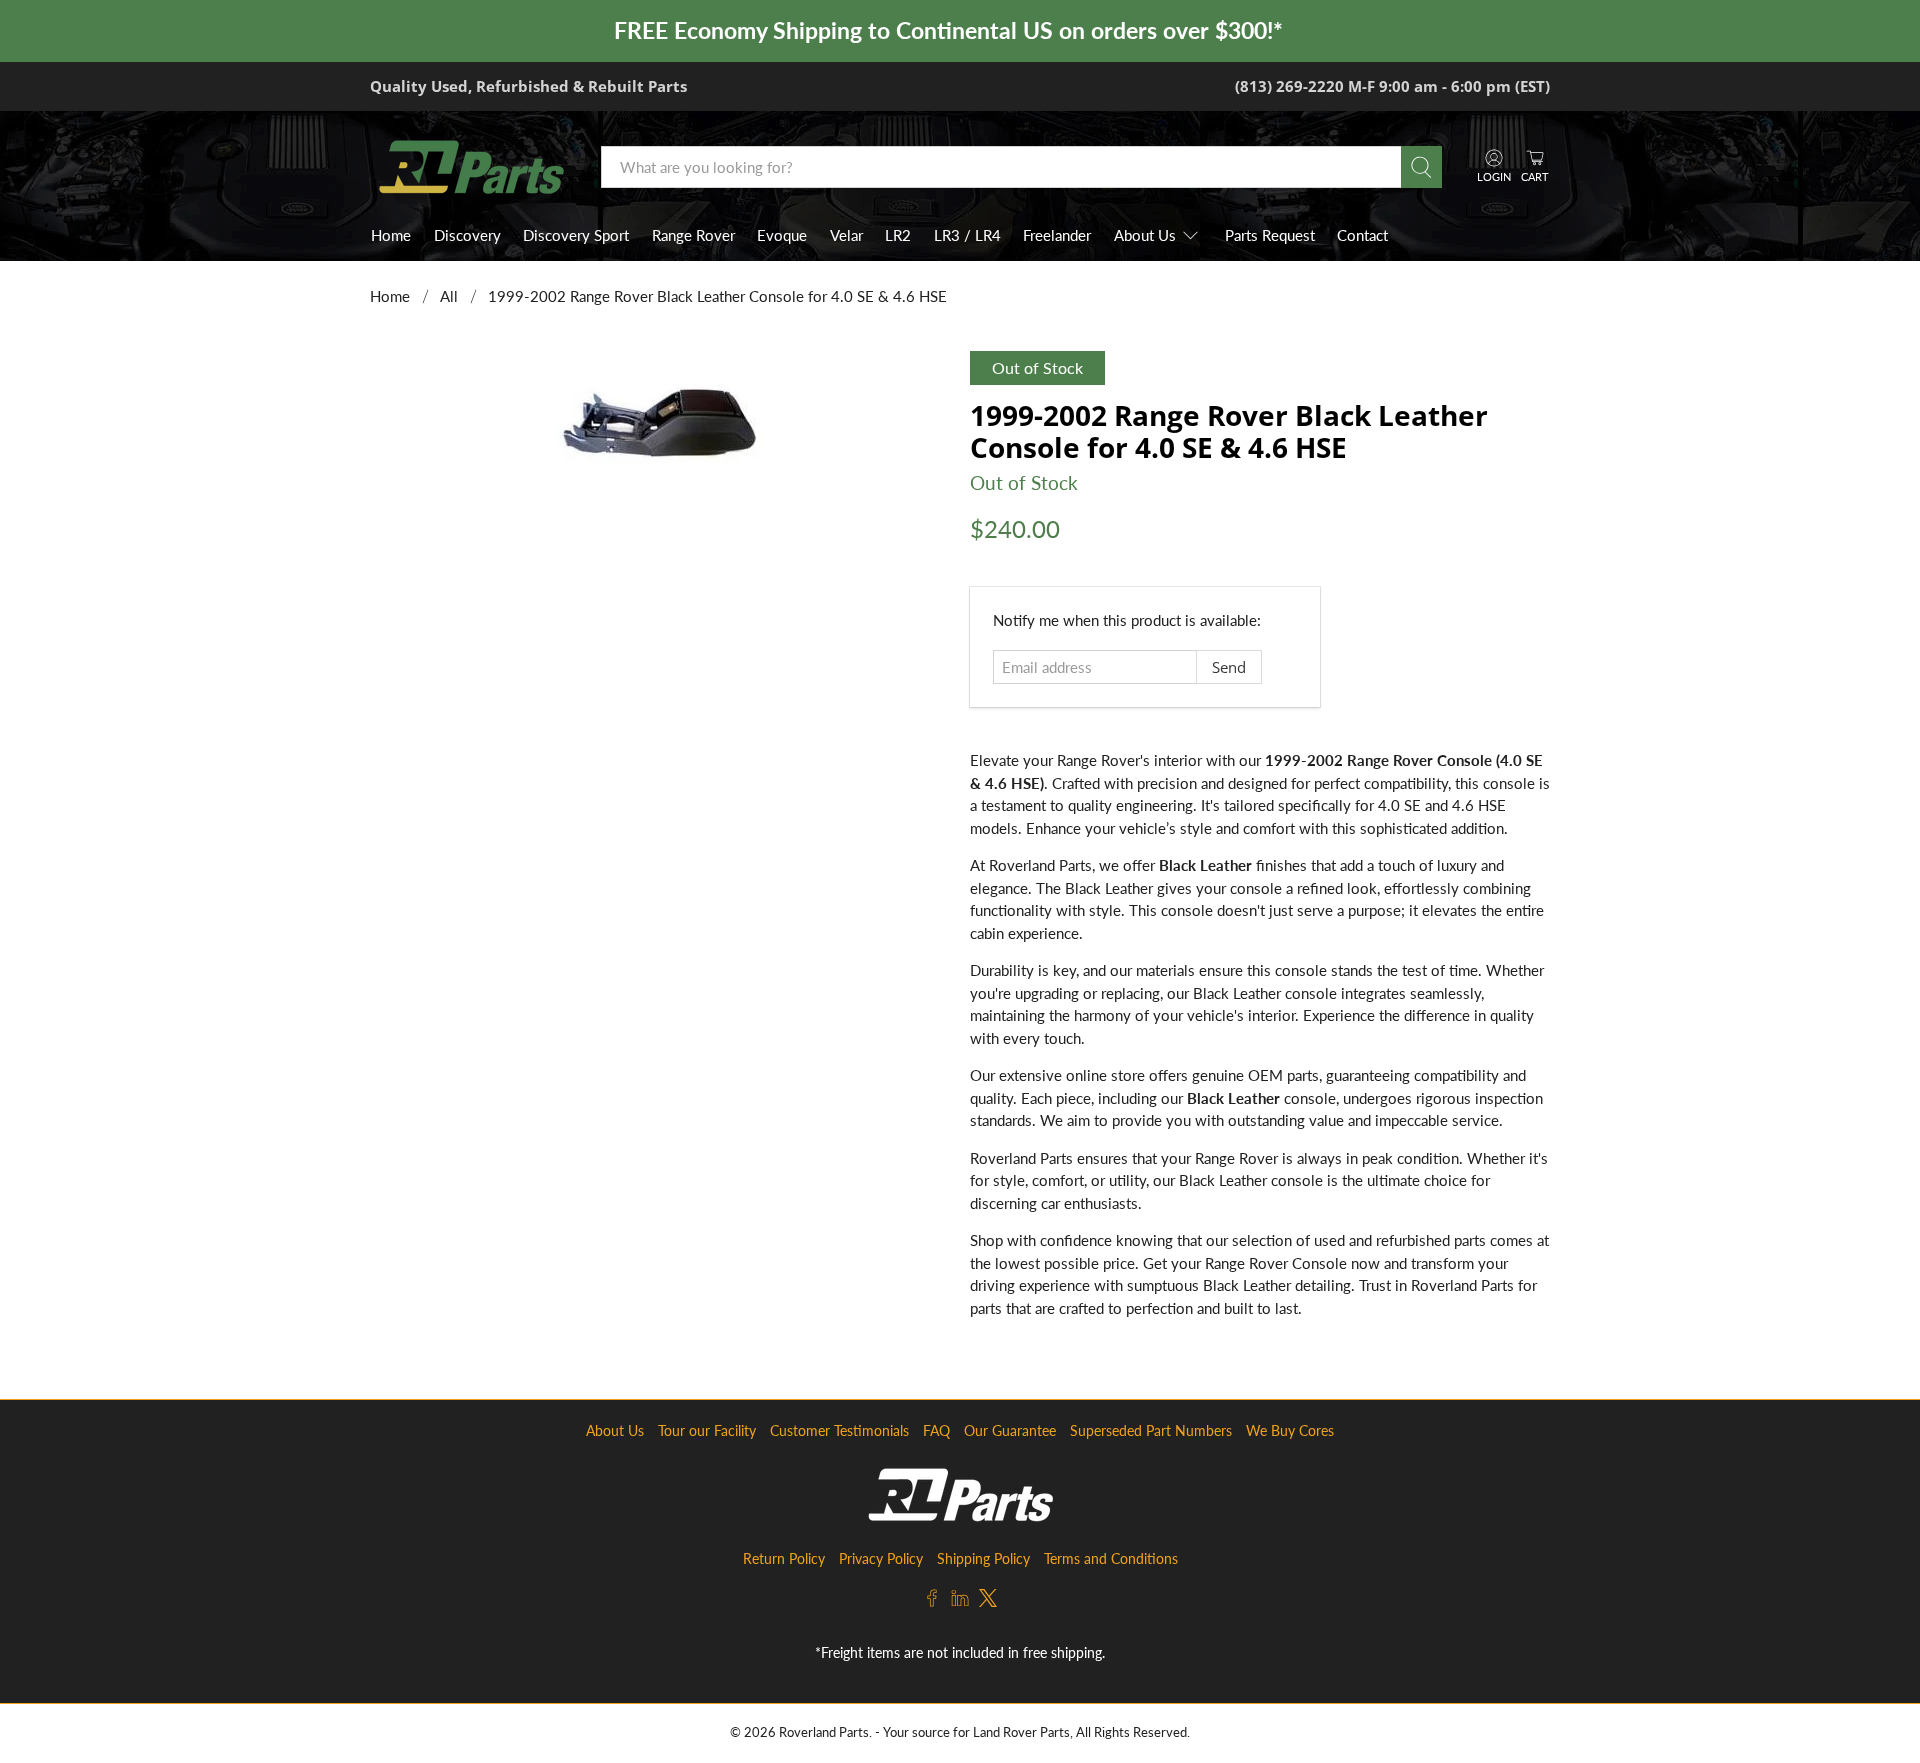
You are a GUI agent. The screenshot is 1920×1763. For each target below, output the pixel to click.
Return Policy (784, 1558)
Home (391, 235)
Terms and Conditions (1111, 1558)
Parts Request (1270, 235)
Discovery (467, 235)
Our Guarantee (1010, 1430)
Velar (846, 235)
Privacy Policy (881, 1558)
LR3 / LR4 (967, 235)
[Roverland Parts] (471, 167)
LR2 (898, 235)
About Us (1145, 235)
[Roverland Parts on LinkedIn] (960, 1601)
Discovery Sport (576, 235)
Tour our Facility (707, 1430)
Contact (1362, 235)
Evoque (782, 235)
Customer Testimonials (839, 1430)
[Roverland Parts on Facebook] (932, 1601)
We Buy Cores (1290, 1430)
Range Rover (693, 235)
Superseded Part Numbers (1151, 1430)
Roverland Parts (824, 1732)
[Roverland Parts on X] (988, 1601)
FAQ (936, 1430)
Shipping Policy (983, 1558)
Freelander (1057, 235)
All (449, 296)
